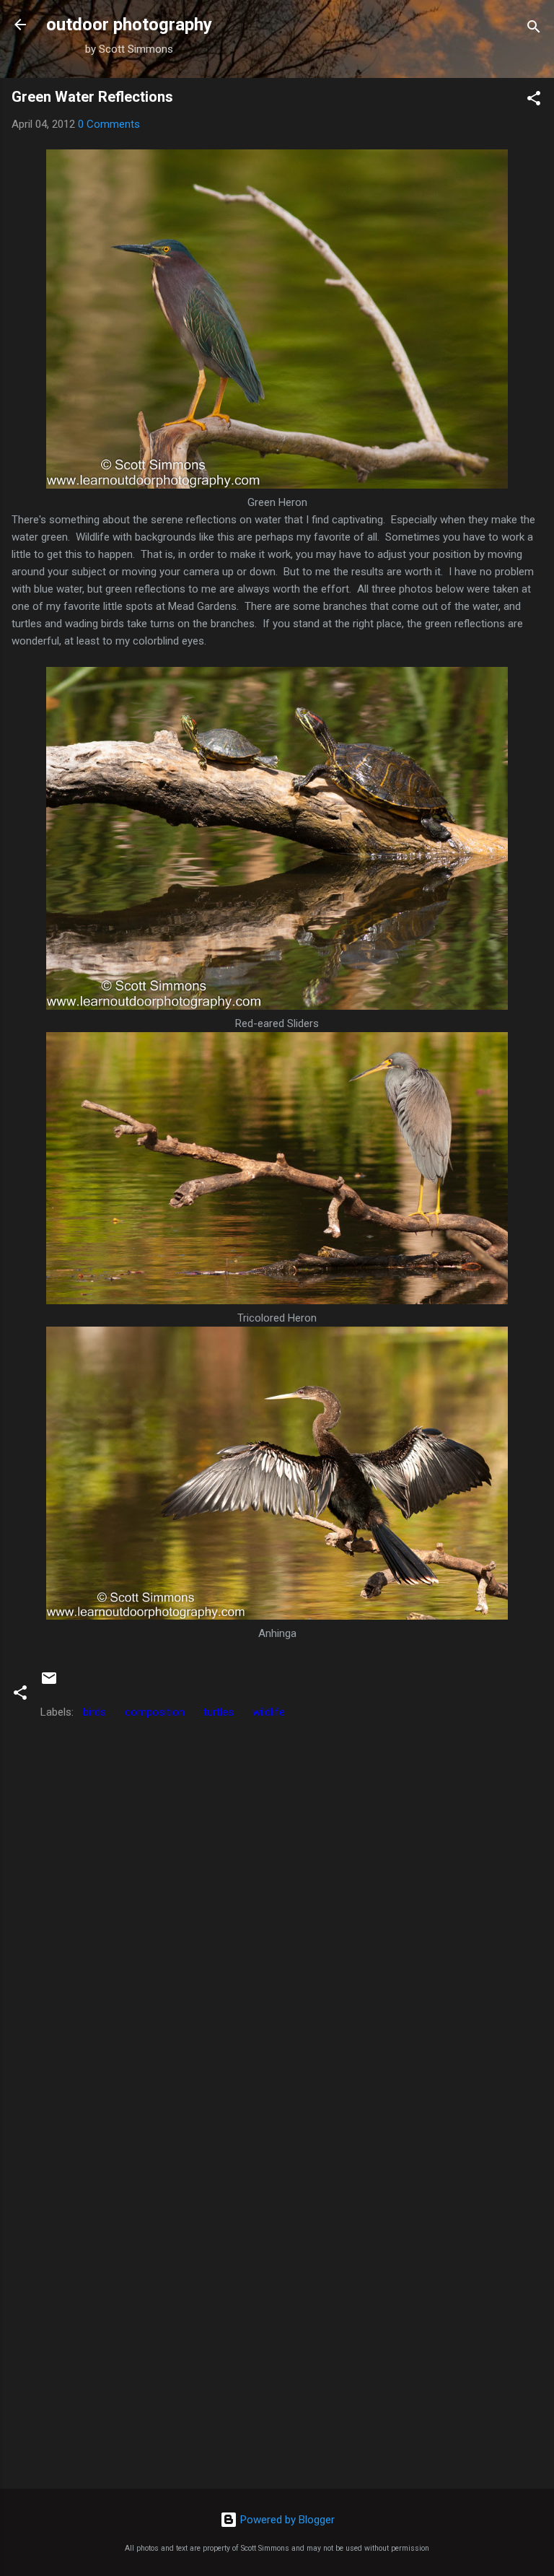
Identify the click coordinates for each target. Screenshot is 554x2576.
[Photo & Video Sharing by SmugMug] (277, 485)
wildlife (269, 1712)
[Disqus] (277, 1907)
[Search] (534, 29)
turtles (219, 1712)
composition (155, 1712)
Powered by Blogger (286, 2520)
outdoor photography (129, 25)
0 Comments (109, 124)
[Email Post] (49, 1683)
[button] (534, 101)
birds (94, 1712)
